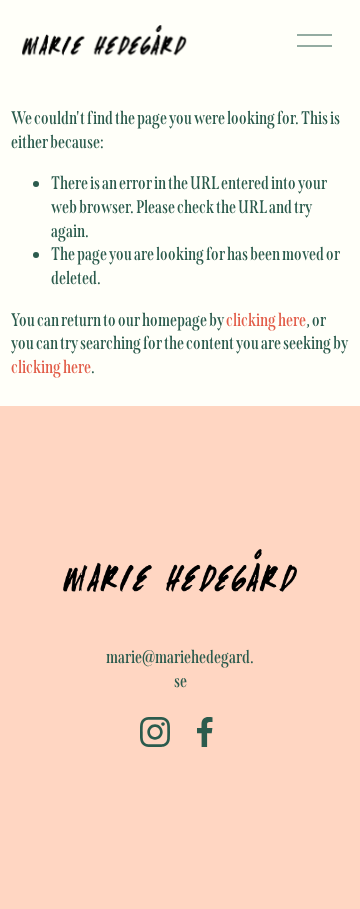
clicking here (266, 320)
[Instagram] (155, 732)
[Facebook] (205, 732)
